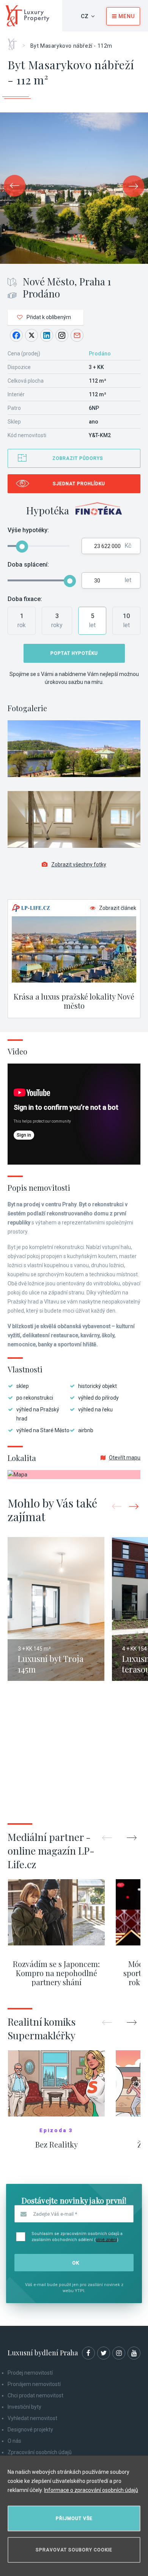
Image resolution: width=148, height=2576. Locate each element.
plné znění (106, 2240)
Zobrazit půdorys (78, 458)
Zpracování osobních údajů (40, 2452)
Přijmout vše (74, 2518)
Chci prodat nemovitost (35, 2395)
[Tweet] (31, 335)
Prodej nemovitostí (30, 2373)
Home (15, 42)
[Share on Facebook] (16, 335)
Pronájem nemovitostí (34, 2384)
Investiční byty (24, 2407)
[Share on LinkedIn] (47, 335)
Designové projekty (30, 2430)
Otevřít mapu (125, 1458)
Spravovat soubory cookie (74, 2550)
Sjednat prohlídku (79, 484)
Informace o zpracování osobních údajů (91, 2490)
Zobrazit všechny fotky (79, 864)
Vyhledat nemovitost (32, 2418)
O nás (14, 2441)
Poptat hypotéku (74, 653)
